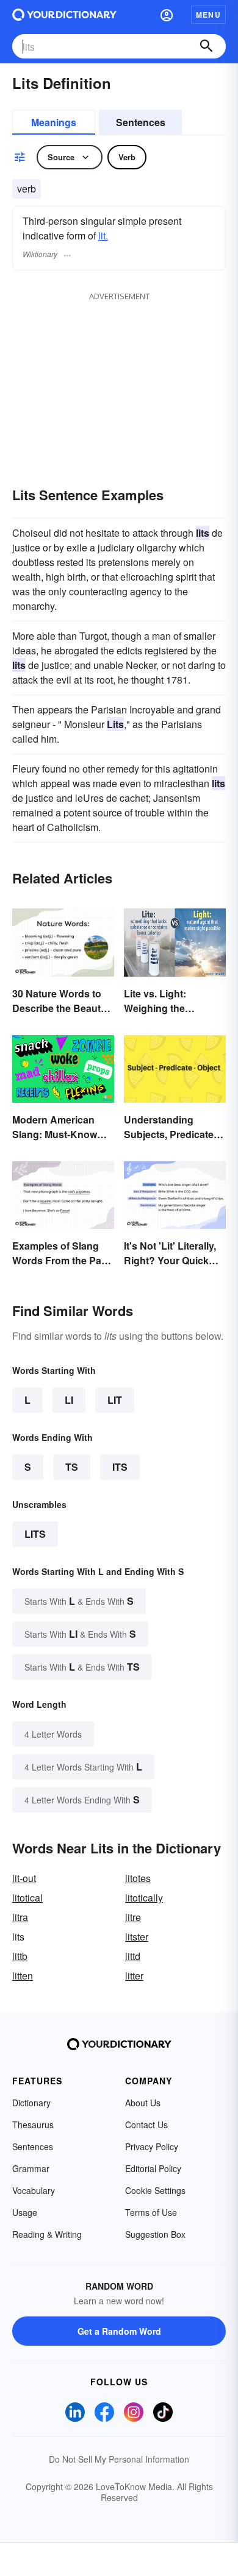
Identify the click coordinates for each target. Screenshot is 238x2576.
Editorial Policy (153, 2168)
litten (23, 1976)
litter (134, 1976)
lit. (103, 235)
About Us (143, 2103)
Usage (25, 2212)
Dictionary (31, 2103)
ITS (120, 1467)
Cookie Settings (155, 2190)
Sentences (141, 122)
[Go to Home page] (64, 15)
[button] (167, 15)
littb (20, 1956)
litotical (27, 1898)
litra (20, 1917)
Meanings (54, 122)
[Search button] (206, 46)
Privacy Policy (152, 2146)
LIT (115, 1400)
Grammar (31, 2168)
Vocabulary (34, 2190)
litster (137, 1937)
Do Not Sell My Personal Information (119, 2459)
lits (35, 1534)
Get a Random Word (119, 2331)
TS (72, 1467)
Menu (208, 15)
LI (69, 1400)
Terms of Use (151, 2212)
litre (133, 1917)
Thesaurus (33, 2125)
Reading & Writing (47, 2234)
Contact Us (146, 2125)
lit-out (24, 1878)
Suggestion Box (155, 2234)
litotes (138, 1878)
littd (133, 1956)
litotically (144, 1898)
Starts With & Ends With (79, 1601)
